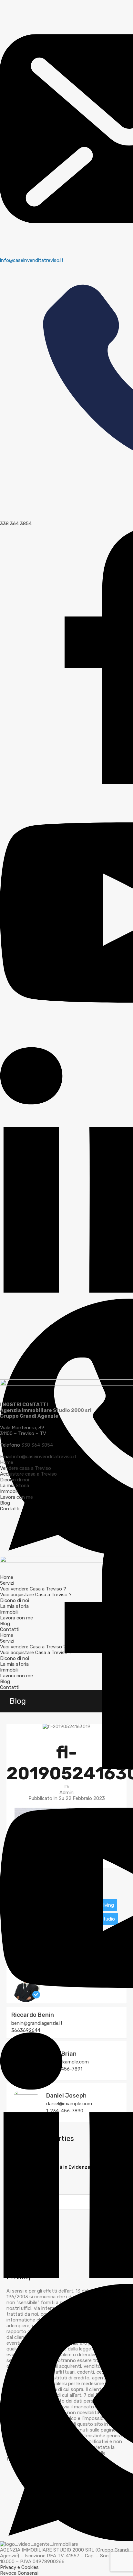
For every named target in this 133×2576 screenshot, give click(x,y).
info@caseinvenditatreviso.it (45, 1457)
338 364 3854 (37, 1445)
